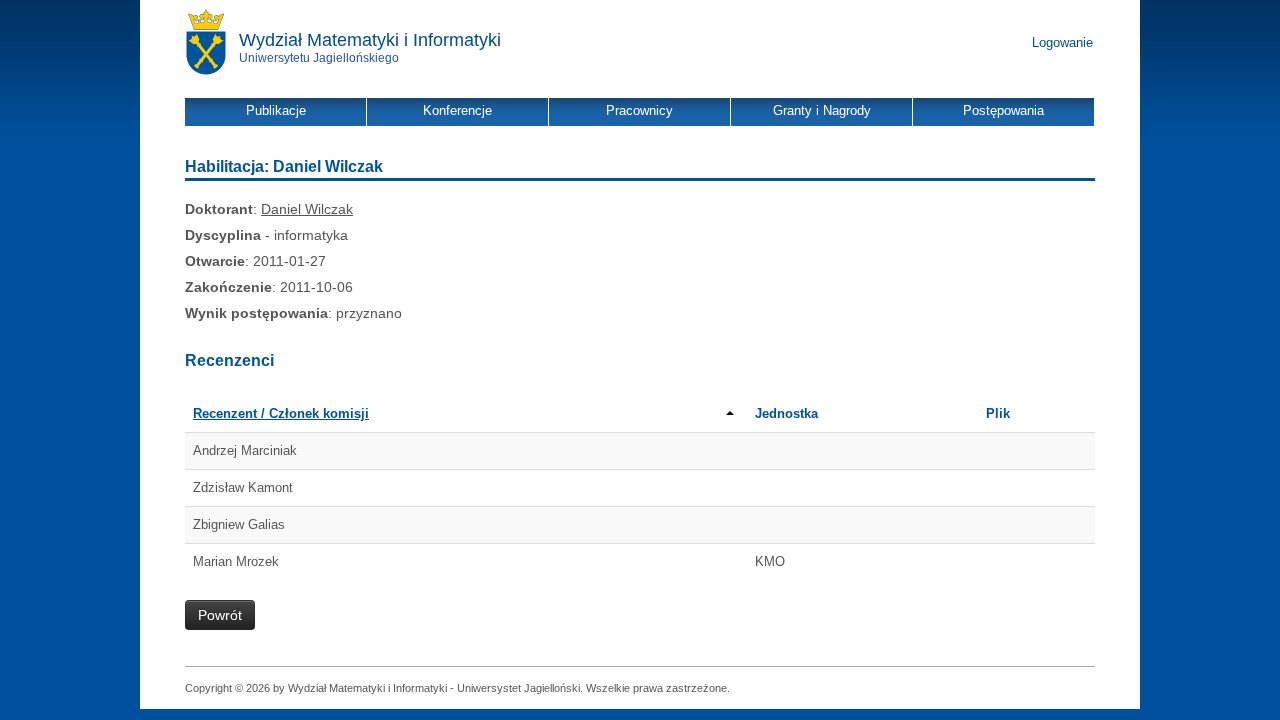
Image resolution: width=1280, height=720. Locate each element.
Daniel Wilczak (307, 209)
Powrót (220, 615)
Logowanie (1062, 42)
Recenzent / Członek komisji (281, 413)
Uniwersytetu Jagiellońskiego (319, 58)
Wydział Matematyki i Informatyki (370, 40)
